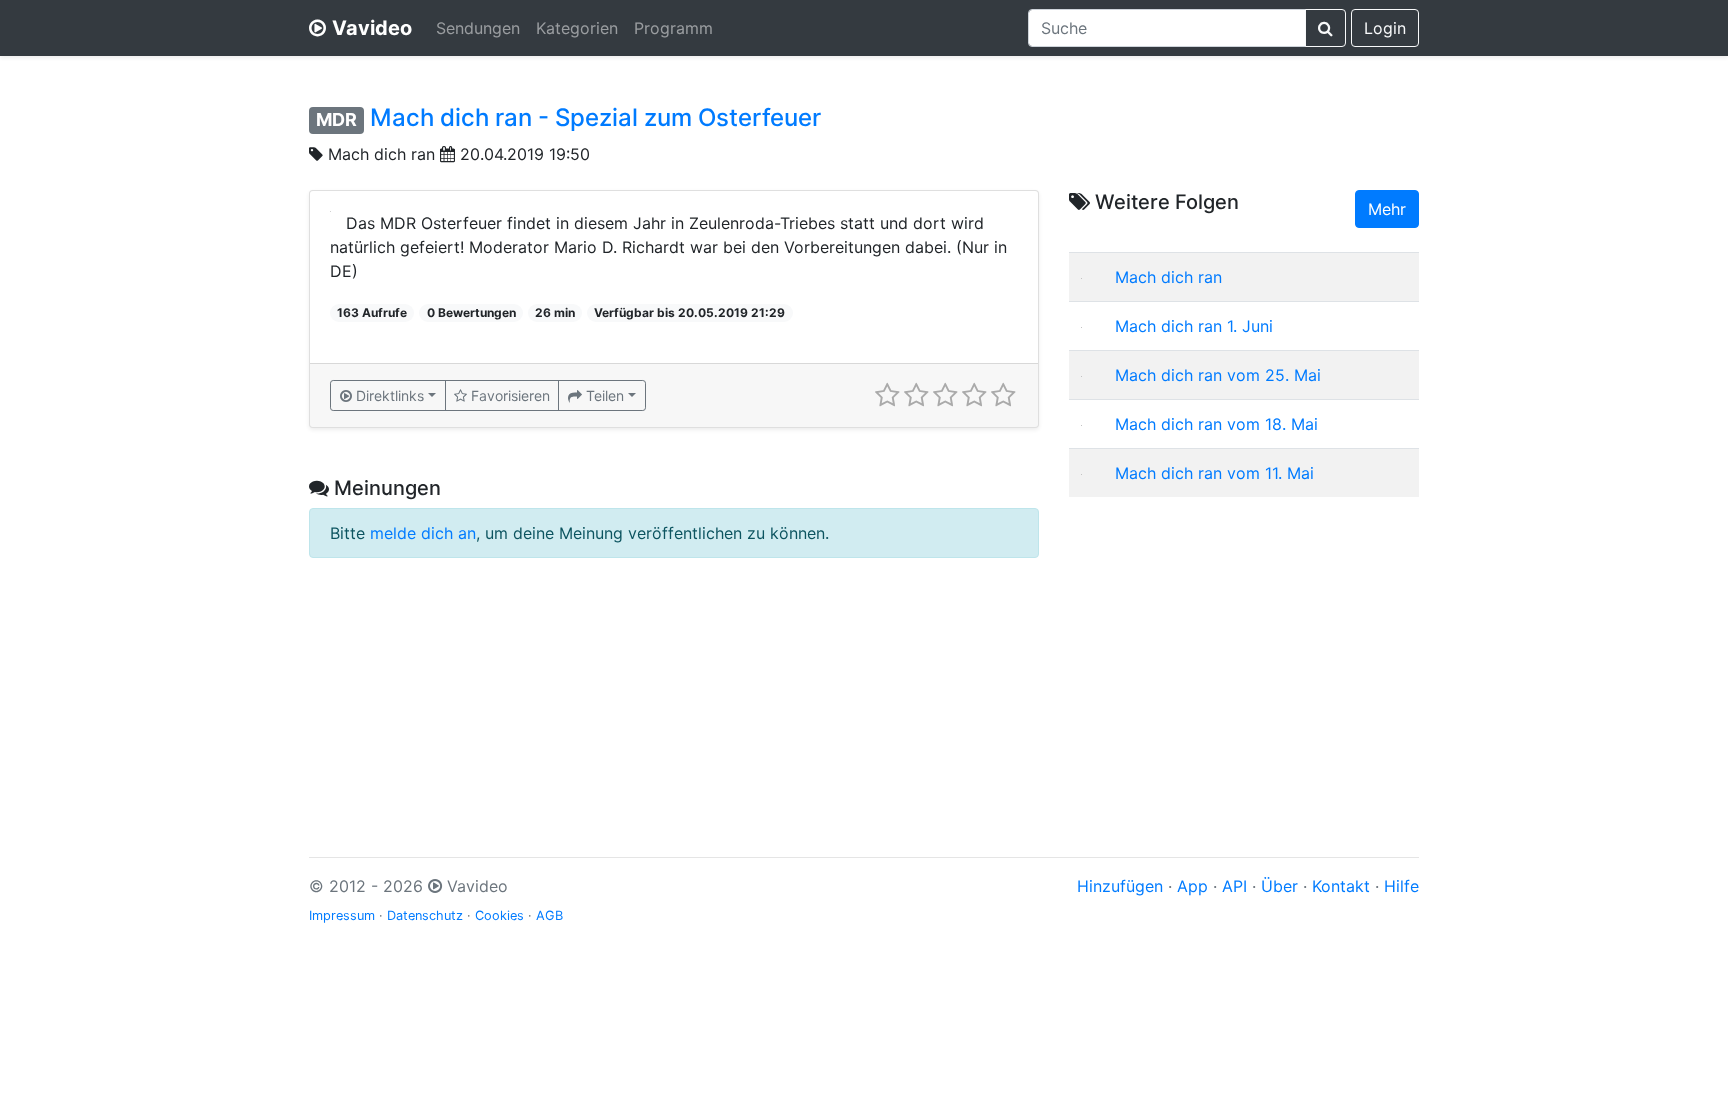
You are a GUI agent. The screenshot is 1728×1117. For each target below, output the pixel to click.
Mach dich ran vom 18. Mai (1216, 424)
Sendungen (478, 28)
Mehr (1387, 209)
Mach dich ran (381, 154)
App (1192, 886)
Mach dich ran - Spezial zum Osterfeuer (595, 117)
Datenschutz (425, 915)
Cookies (499, 915)
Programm (673, 28)
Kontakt (1341, 886)
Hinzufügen (1120, 886)
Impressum (342, 915)
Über (1279, 886)
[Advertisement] (1244, 653)
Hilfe (1401, 886)
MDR (336, 119)
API (1234, 886)
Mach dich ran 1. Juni (1194, 326)
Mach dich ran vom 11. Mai (1214, 473)
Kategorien (577, 28)
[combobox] (1167, 28)
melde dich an (423, 533)
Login (1385, 28)
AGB (549, 915)
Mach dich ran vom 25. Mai (1218, 375)
